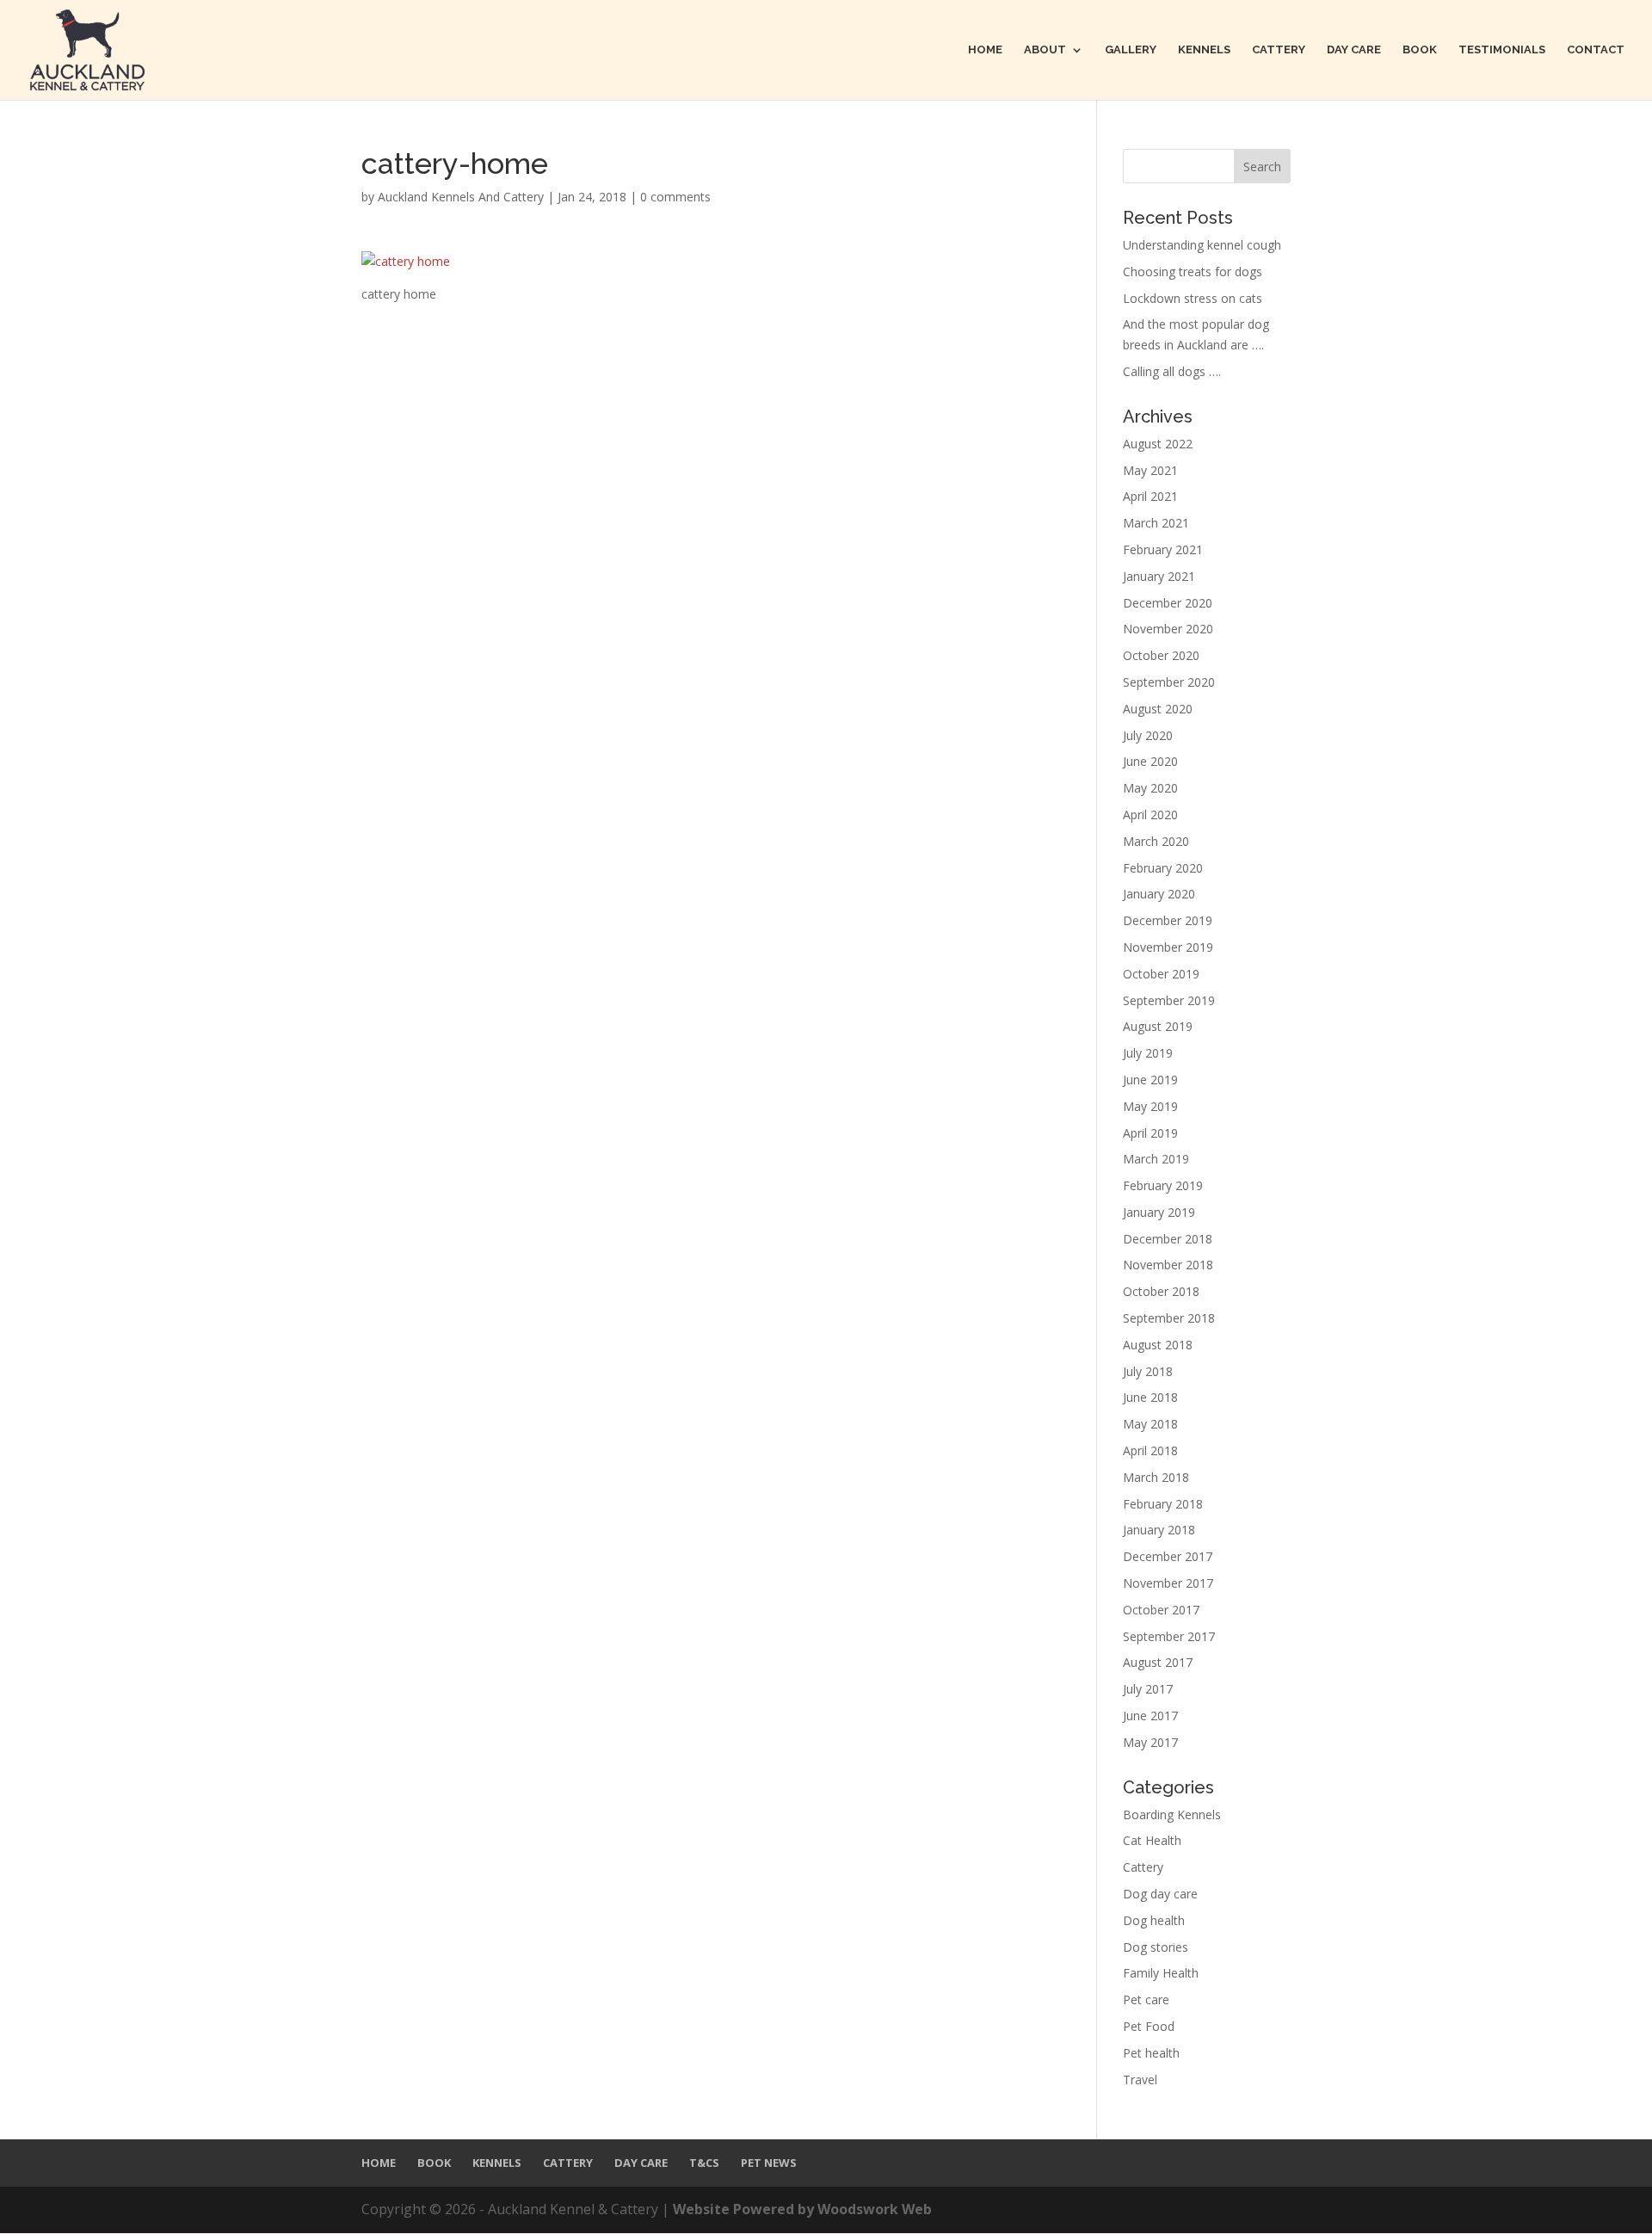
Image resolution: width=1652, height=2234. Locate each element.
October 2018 (1161, 1291)
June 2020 (1150, 761)
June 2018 (1150, 1397)
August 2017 (1158, 1662)
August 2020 (1158, 709)
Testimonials (1502, 50)
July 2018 (1148, 1371)
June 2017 (1150, 1716)
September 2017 (1169, 1636)
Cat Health (1152, 1840)
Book (1420, 50)
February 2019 (1163, 1185)
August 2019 (1158, 1026)
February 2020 (1163, 868)
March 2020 (1156, 841)
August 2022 (1158, 444)
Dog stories (1156, 1947)
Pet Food (1149, 2026)
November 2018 (1168, 1265)
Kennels (1204, 50)
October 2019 (1161, 974)
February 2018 (1163, 1504)
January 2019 (1159, 1212)
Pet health (1151, 2053)
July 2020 (1148, 735)
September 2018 (1169, 1318)
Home (985, 50)
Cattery (1279, 50)
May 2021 (1150, 470)
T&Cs (704, 2163)
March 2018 (1156, 1477)
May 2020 (1150, 788)
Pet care (1146, 1999)
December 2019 (1168, 920)
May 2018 (1150, 1424)
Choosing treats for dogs (1193, 272)
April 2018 (1150, 1450)
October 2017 (1161, 1610)
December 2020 (1168, 603)
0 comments (675, 197)
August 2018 (1158, 1345)
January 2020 (1159, 894)
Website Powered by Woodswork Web (802, 2209)
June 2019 (1150, 1080)
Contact (1596, 50)
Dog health (1154, 1920)
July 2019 (1148, 1053)
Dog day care (1160, 1894)
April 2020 (1150, 815)
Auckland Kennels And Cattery (461, 197)
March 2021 (1156, 523)
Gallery (1131, 50)
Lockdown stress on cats (1193, 298)
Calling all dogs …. (1172, 371)
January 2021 (1159, 576)
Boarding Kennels (1172, 1814)
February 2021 (1163, 549)
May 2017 (1150, 1742)
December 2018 (1168, 1239)
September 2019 (1169, 1000)
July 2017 (1148, 1689)
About (1045, 50)
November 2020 (1168, 629)
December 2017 (1168, 1556)
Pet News (769, 2163)
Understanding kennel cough (1202, 245)
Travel (1140, 2080)
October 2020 (1161, 655)
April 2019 (1150, 1133)
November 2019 (1168, 947)
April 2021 (1150, 496)
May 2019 (1150, 1106)
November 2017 (1168, 1583)
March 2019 (1156, 1159)
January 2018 (1159, 1530)
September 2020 (1169, 682)
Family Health (1161, 1973)
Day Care (1354, 50)
